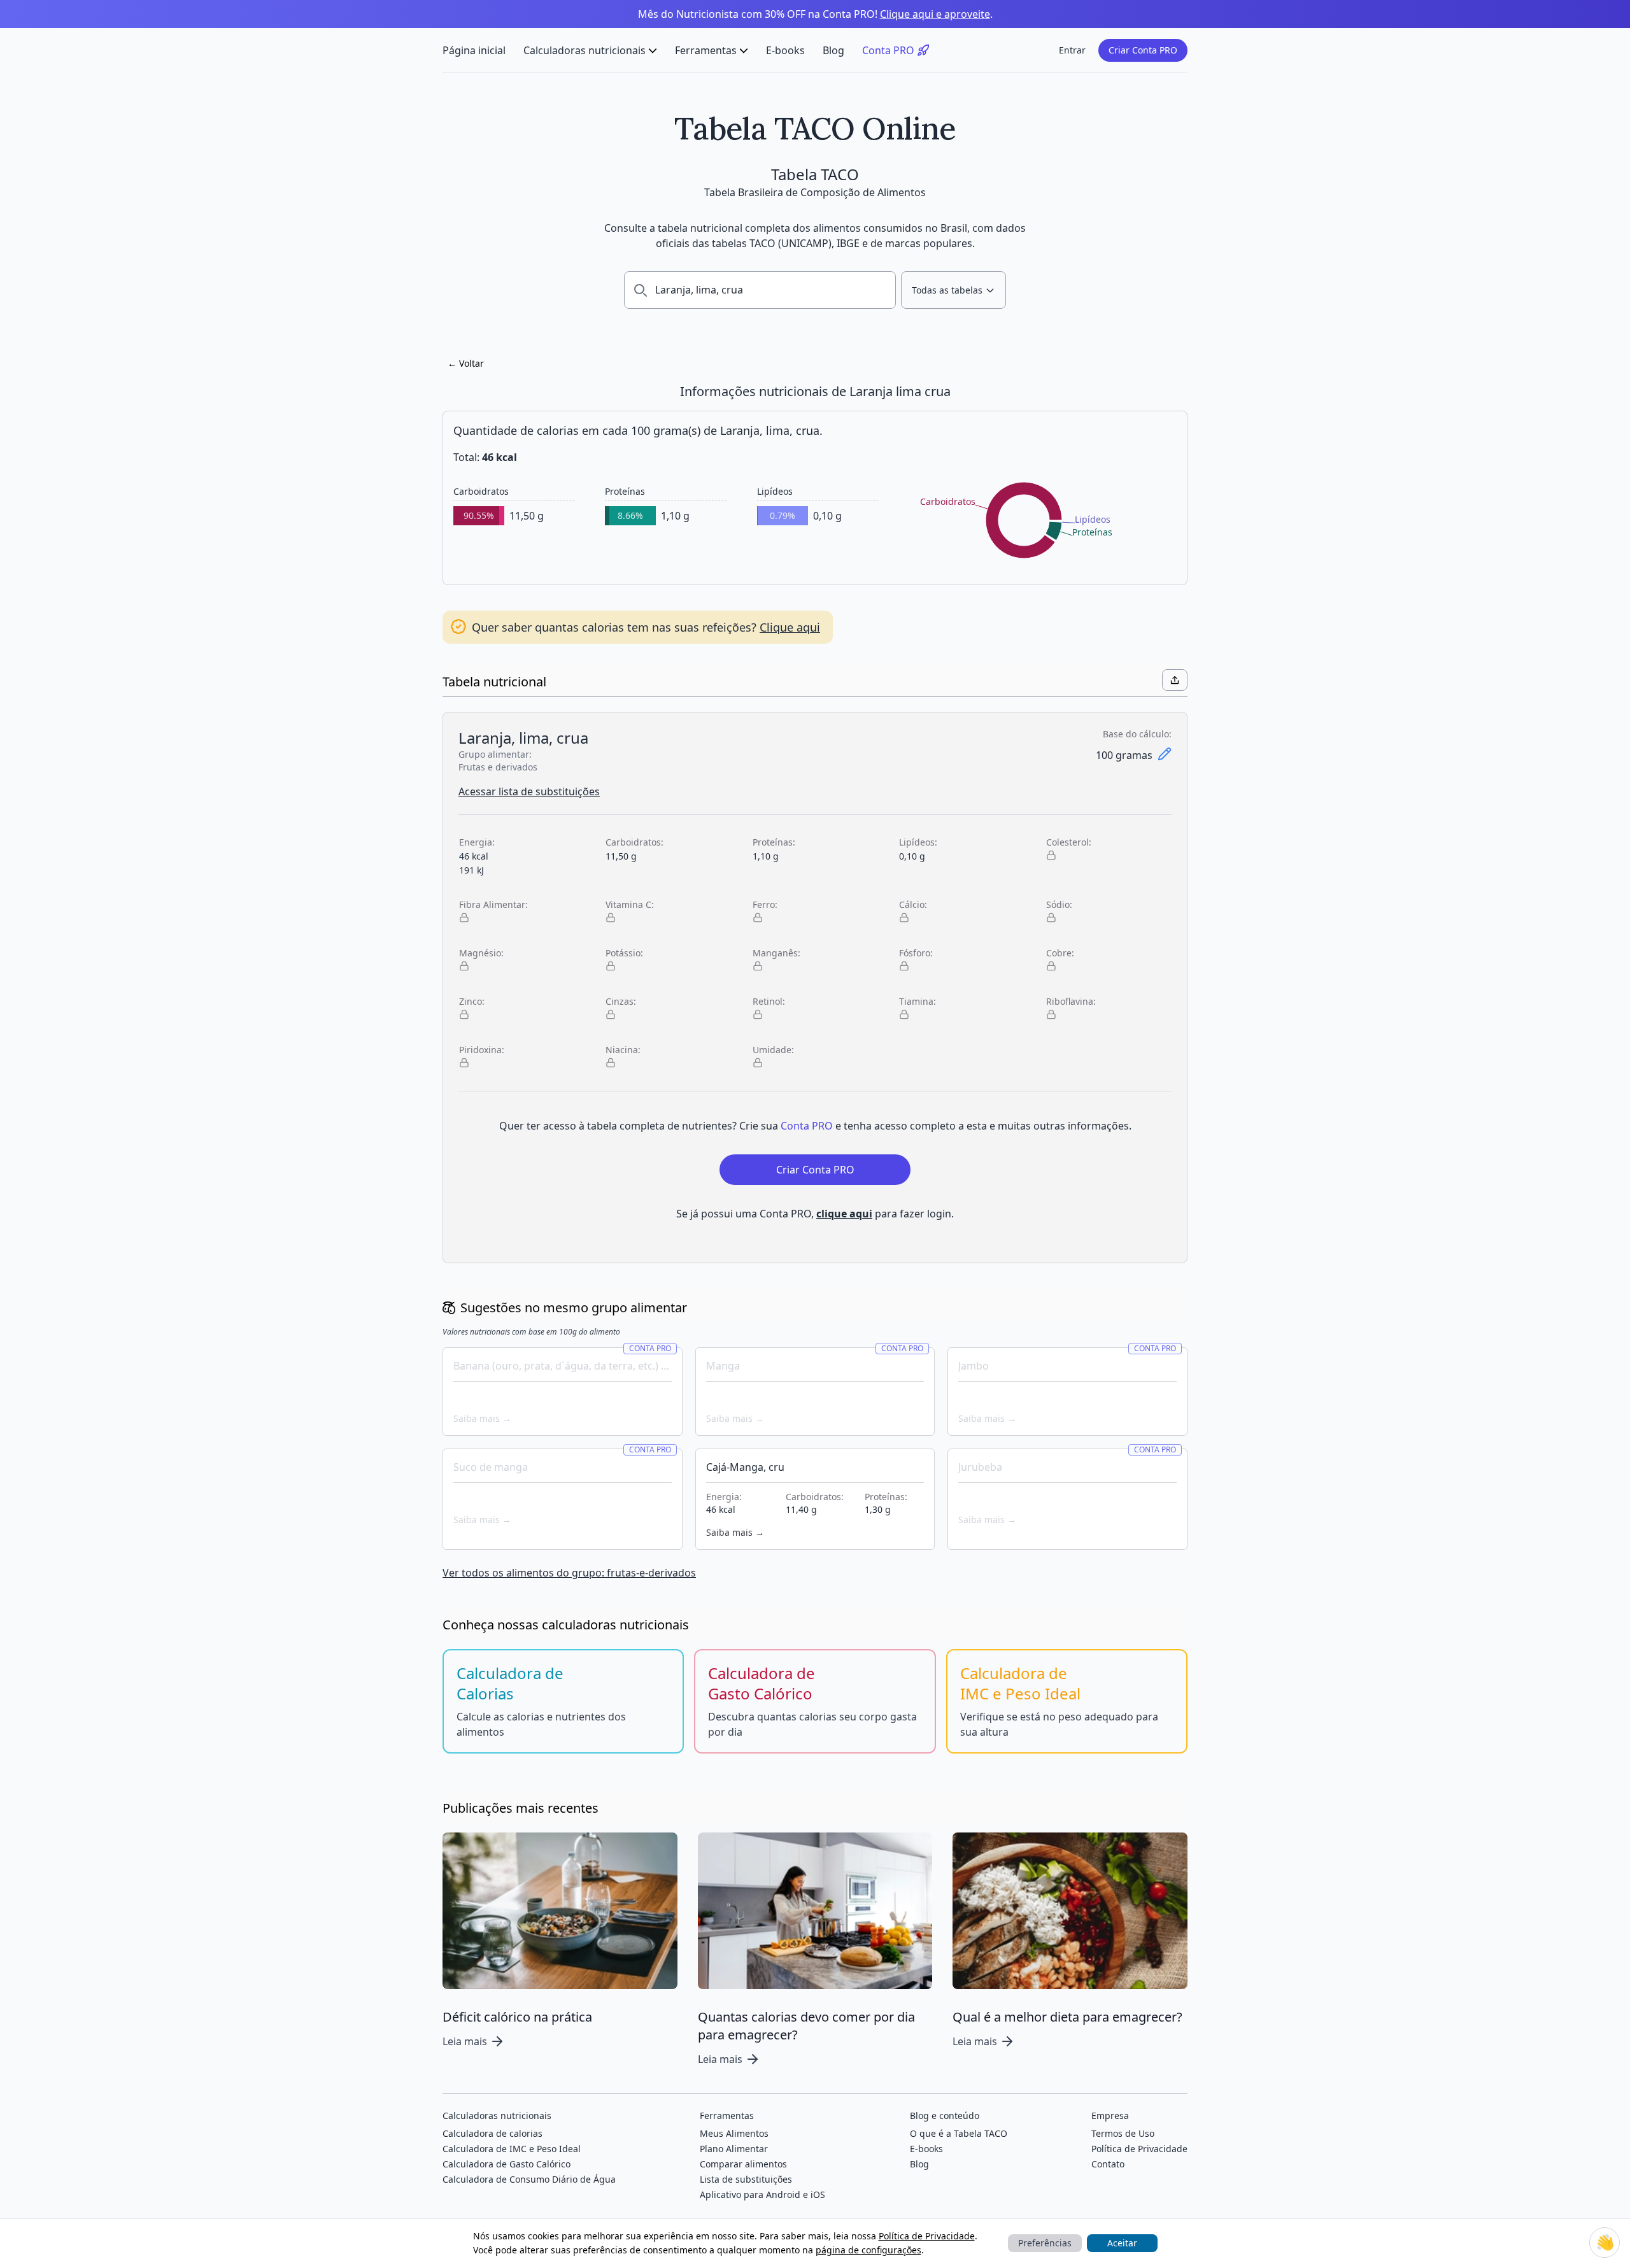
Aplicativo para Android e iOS (762, 2194)
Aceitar (1122, 2243)
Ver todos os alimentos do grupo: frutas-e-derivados (569, 1573)
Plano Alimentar (734, 2149)
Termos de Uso (1123, 2133)
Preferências (1045, 2243)
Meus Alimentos (734, 2133)
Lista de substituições (746, 2179)
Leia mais (465, 2041)
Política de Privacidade (927, 2236)
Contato (1108, 2164)
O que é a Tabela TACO (959, 2133)
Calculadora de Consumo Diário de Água (529, 2179)
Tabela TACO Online (815, 128)
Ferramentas (706, 50)
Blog (833, 50)
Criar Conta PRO (1143, 50)
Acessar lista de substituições (529, 791)
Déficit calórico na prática (517, 2017)
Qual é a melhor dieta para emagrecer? (1067, 2017)
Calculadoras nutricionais (585, 50)
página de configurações (868, 2250)
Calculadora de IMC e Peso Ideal (512, 2149)
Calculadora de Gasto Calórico (507, 2164)
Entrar (1072, 50)
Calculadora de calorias (493, 2133)
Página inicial (474, 50)
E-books (785, 50)
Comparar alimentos (743, 2164)
